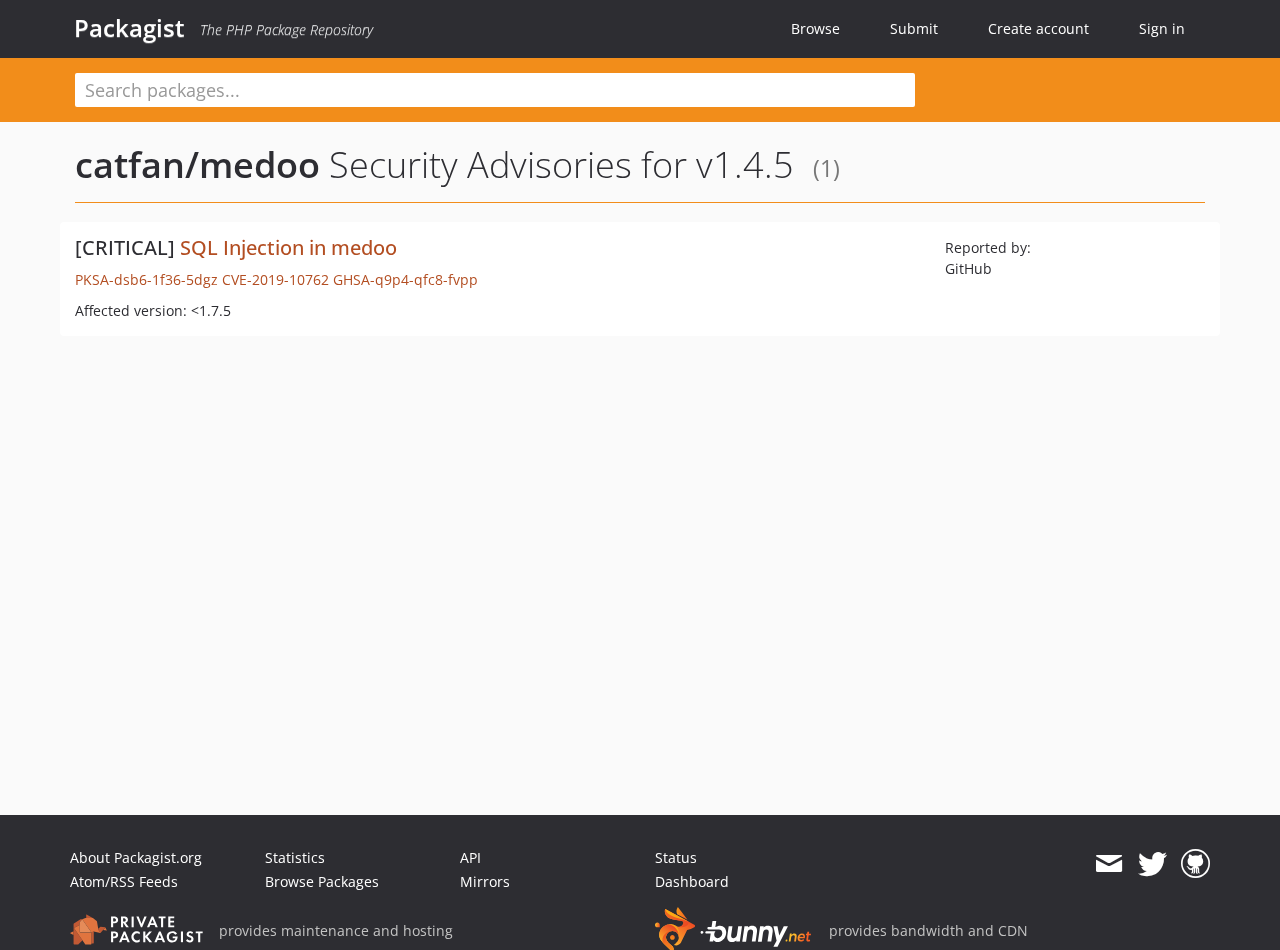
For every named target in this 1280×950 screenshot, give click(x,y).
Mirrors (485, 881)
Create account (1038, 28)
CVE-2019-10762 (275, 279)
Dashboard (692, 881)
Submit (914, 28)
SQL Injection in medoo (288, 247)
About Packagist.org (136, 857)
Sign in (1162, 28)
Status (676, 857)
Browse (815, 28)
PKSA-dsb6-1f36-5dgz (146, 279)
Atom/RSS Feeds (124, 881)
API (470, 857)
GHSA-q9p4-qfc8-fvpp (405, 279)
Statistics (295, 857)
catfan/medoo (197, 164)
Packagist (129, 28)
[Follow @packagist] (1152, 864)
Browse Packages (322, 881)
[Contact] (1108, 864)
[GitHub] (1195, 864)
